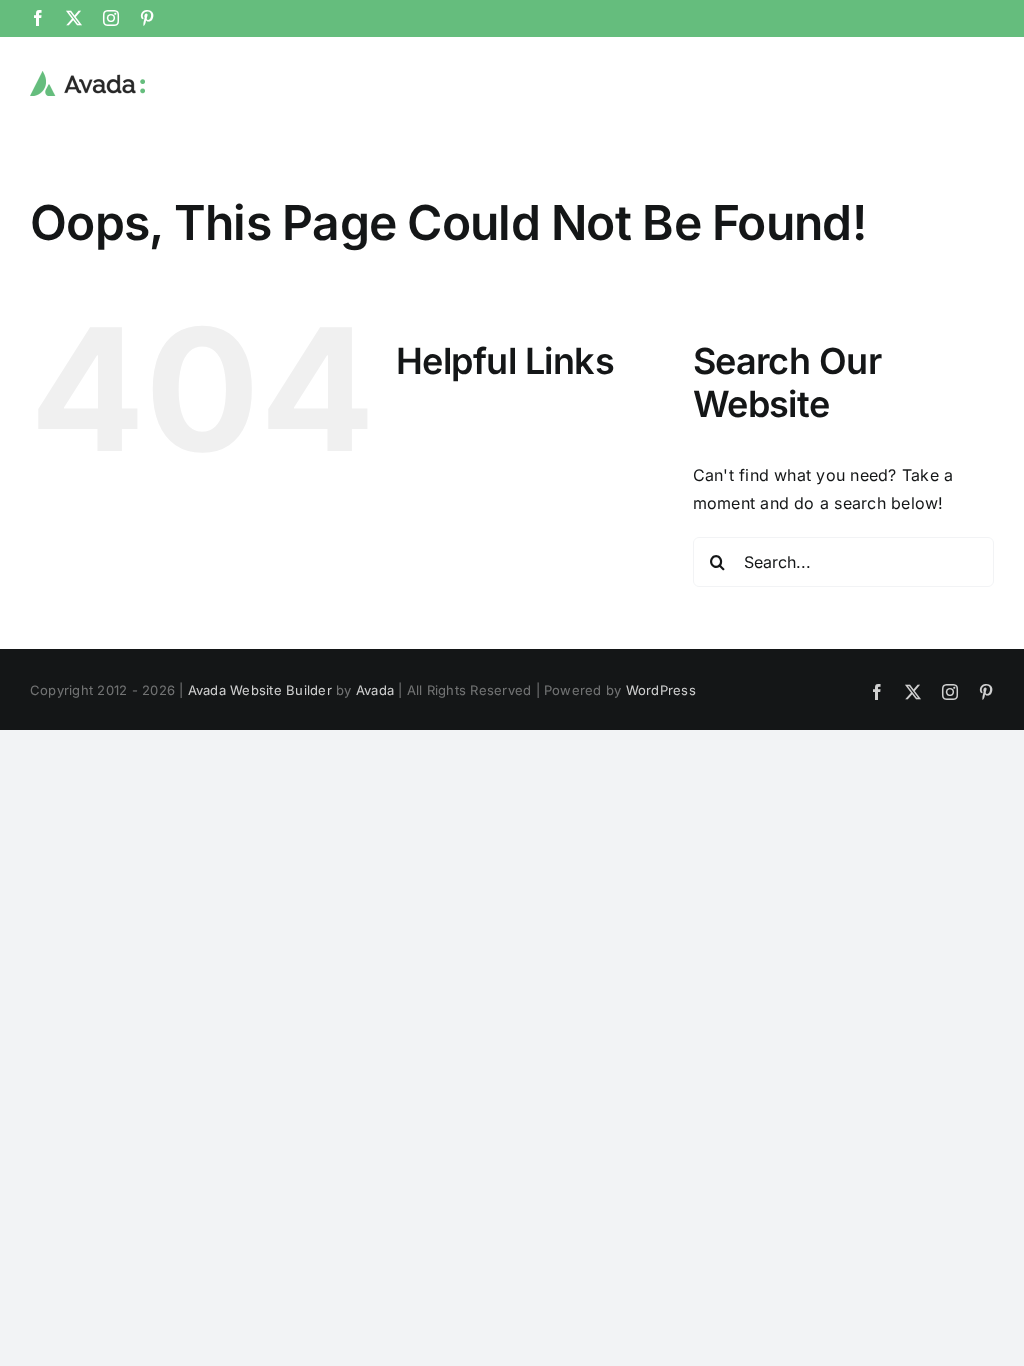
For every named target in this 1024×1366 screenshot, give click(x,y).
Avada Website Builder (260, 690)
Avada (375, 690)
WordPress (661, 690)
